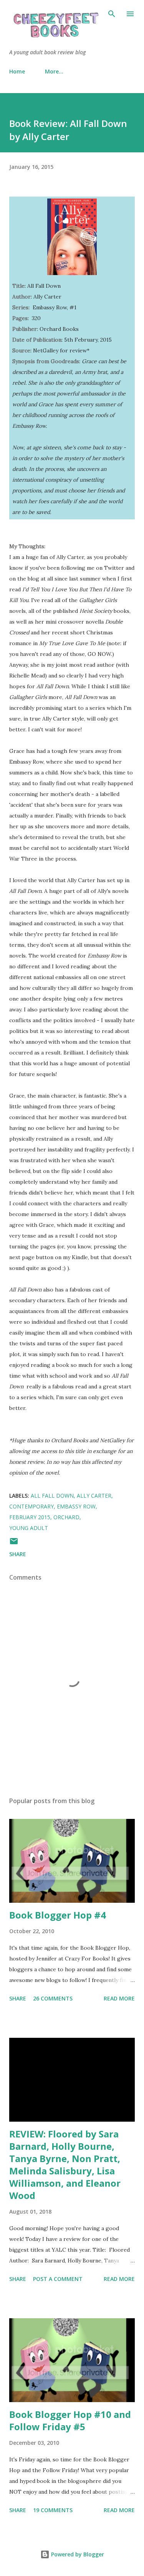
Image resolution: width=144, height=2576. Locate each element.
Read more (119, 1998)
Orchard (66, 1517)
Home (17, 71)
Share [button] (18, 1554)
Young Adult (29, 1528)
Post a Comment (58, 2279)
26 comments (53, 1998)
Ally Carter (94, 1496)
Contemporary (31, 1506)
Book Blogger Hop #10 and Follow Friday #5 (70, 2420)
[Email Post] (14, 1544)
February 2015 (30, 1517)
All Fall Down (52, 1496)
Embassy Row (76, 1506)
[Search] (112, 14)
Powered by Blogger (77, 2554)
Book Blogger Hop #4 (58, 1915)
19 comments (53, 2510)
